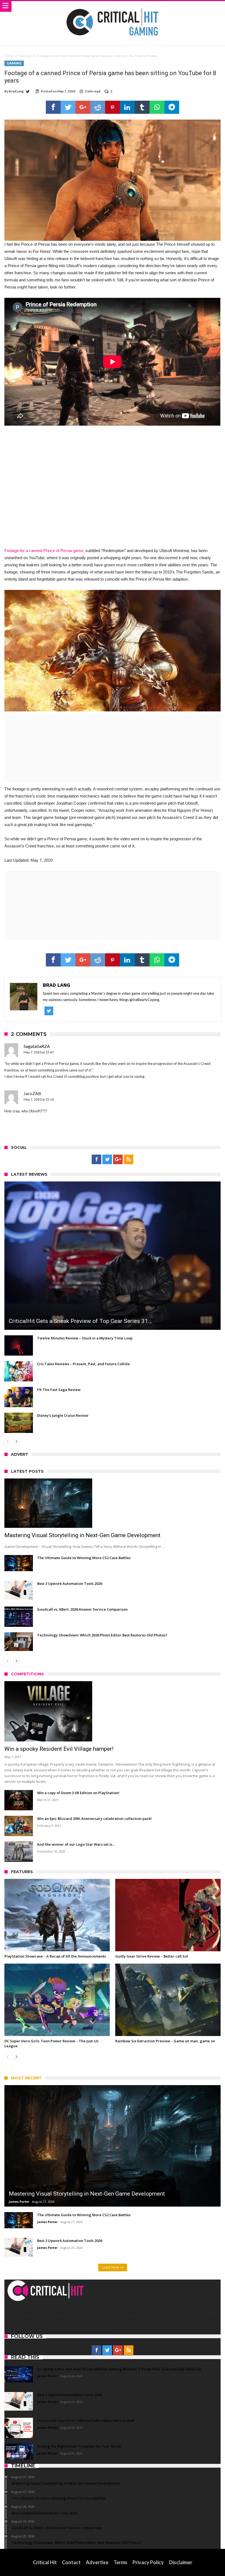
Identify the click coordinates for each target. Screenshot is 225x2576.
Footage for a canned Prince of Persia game (44, 551)
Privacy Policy (148, 2562)
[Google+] (118, 1160)
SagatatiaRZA (37, 1046)
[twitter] (68, 107)
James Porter (19, 2202)
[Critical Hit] (113, 6)
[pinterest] (113, 107)
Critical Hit (45, 2562)
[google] (83, 107)
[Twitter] (107, 1160)
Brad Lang (16, 91)
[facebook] (53, 107)
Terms (120, 2562)
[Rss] (129, 1160)
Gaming (25, 56)
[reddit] (98, 107)
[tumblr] (142, 107)
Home (9, 56)
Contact (71, 2562)
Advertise (97, 2562)
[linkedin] (127, 107)
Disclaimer (181, 2562)
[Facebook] (96, 1160)
